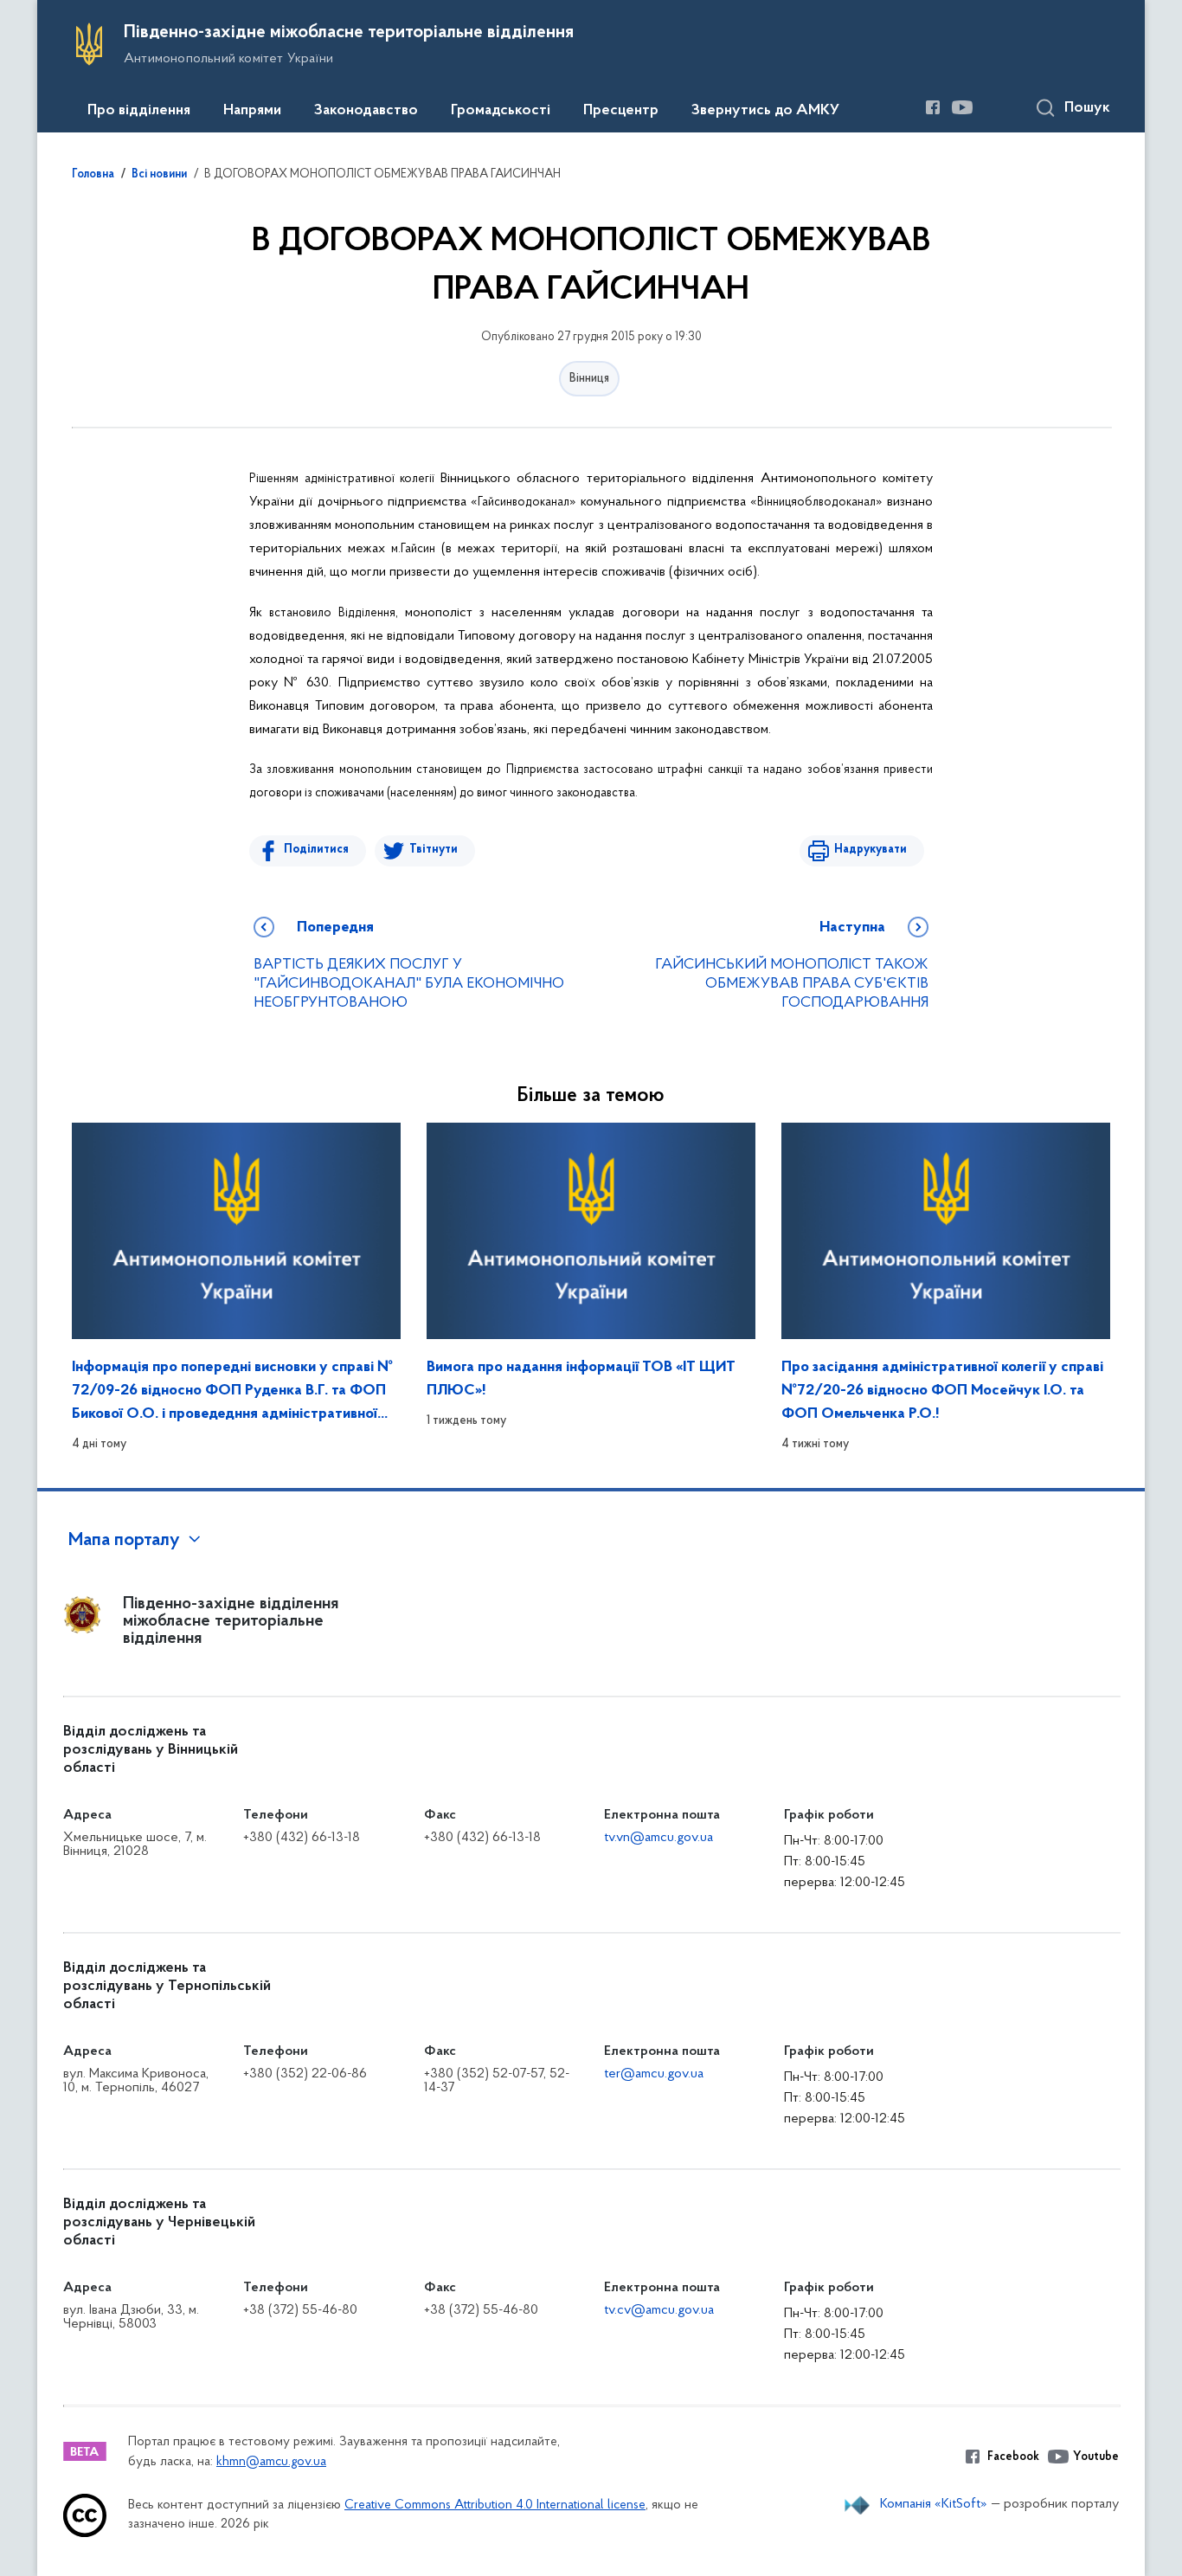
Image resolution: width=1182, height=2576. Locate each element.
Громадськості (501, 111)
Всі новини (159, 175)
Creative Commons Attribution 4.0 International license (495, 2505)
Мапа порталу (124, 1541)
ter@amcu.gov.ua (654, 2074)
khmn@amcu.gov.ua (271, 2462)
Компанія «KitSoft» (934, 2504)
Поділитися (316, 850)
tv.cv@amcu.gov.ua (659, 2310)
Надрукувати (870, 850)
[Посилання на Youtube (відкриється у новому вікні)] (962, 107)
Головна (93, 175)
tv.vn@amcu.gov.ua (658, 1838)
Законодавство (366, 111)
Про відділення (139, 111)
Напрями (252, 111)
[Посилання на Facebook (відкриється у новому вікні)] (933, 107)
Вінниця (589, 379)
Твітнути (434, 850)
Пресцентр (621, 111)
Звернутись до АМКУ (765, 111)
